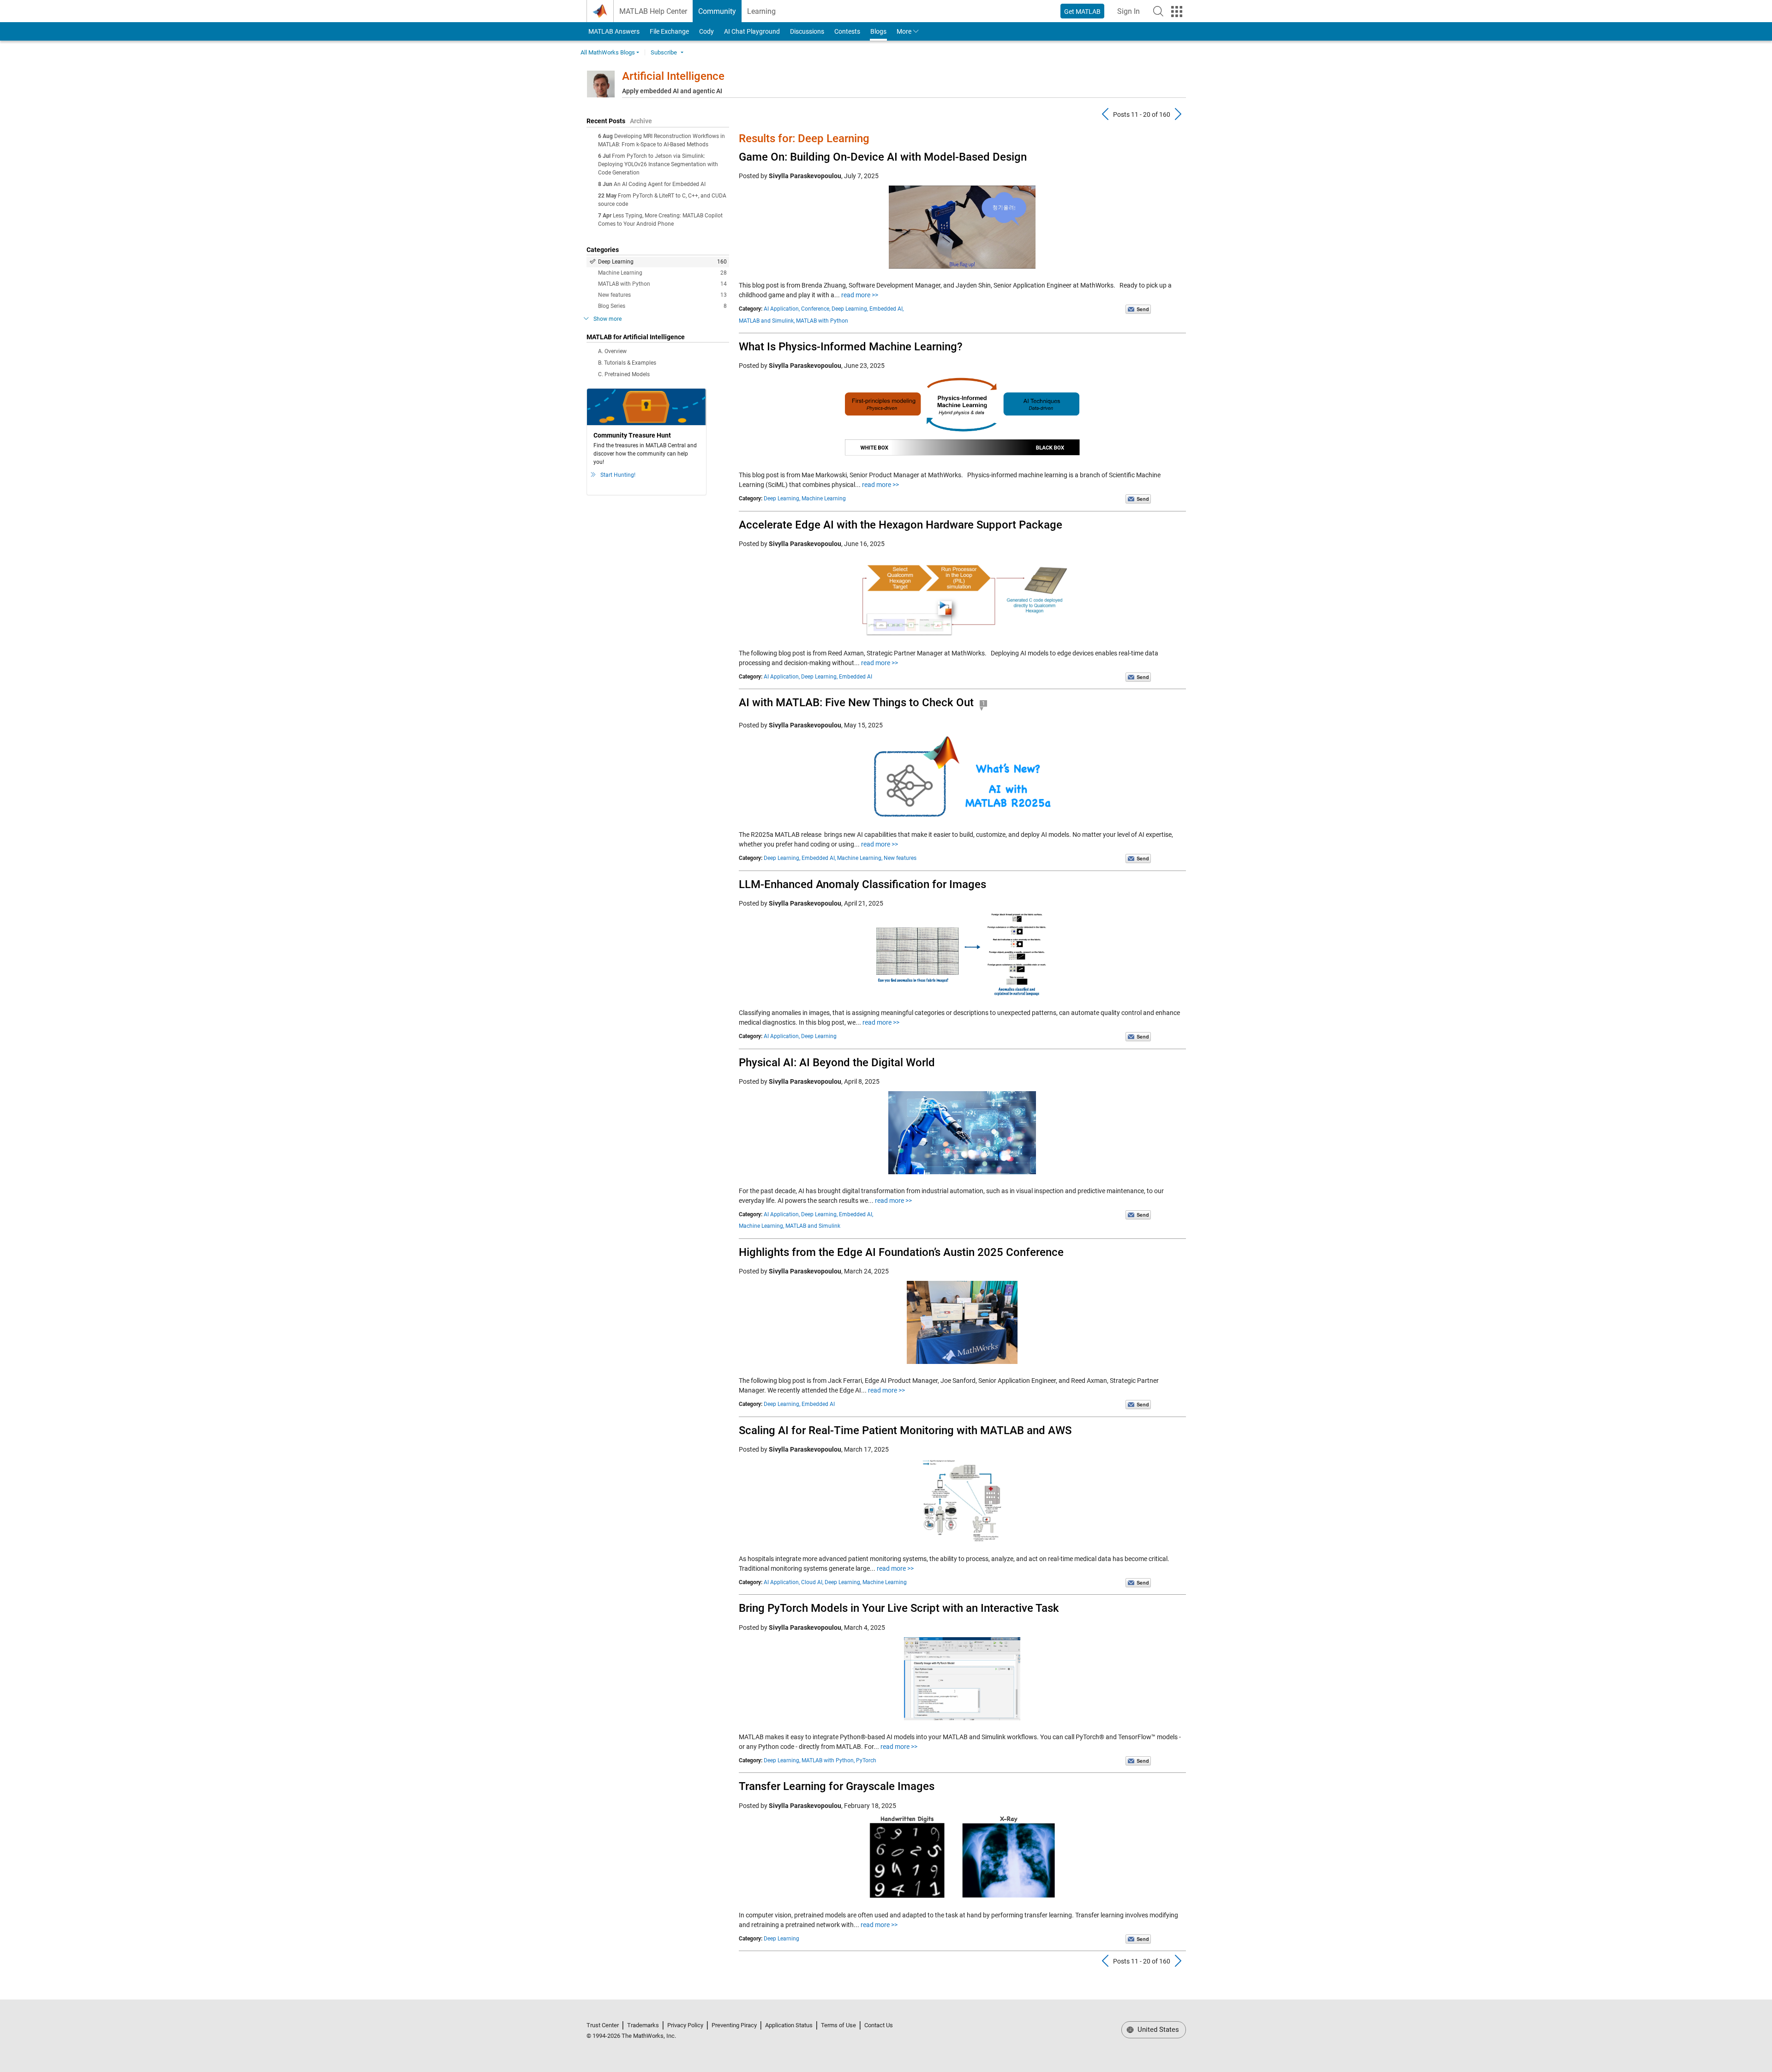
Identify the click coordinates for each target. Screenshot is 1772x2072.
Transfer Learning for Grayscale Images (837, 1786)
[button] (1158, 11)
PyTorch (866, 1760)
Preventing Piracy (734, 2025)
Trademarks (643, 2025)
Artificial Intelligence (673, 76)
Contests (847, 31)
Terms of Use (838, 2025)
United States (1157, 2030)
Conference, (816, 309)
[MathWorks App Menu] (1177, 12)
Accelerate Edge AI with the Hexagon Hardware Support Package (901, 525)
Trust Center (603, 2025)
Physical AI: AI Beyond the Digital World (837, 1063)
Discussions (807, 31)
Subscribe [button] (664, 52)
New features (662, 295)
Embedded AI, (886, 309)
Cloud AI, (812, 1582)
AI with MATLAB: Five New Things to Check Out (856, 703)
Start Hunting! (618, 475)
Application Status (789, 2025)
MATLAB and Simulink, (767, 321)
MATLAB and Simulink (813, 1226)
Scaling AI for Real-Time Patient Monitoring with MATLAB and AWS (905, 1430)
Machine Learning (662, 273)
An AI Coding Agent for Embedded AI (660, 184)
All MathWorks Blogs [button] (608, 52)
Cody (706, 31)
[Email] (1138, 309)
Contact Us (879, 2025)
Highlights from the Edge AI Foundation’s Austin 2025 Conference (901, 1252)
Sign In (1131, 14)
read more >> (860, 295)
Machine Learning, (860, 858)
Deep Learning (662, 262)
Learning (761, 11)
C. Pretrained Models (624, 374)
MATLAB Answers (613, 31)
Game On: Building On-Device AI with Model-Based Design (883, 157)
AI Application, (782, 309)
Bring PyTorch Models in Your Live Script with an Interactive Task (899, 1608)
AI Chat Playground (752, 31)
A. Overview (612, 351)
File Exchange (669, 31)
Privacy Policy (685, 2025)
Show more (608, 319)
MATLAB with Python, (828, 1760)
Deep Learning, (850, 309)
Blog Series (662, 306)
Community (717, 11)
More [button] (904, 31)
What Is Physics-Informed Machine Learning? (851, 347)
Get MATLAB (1082, 12)
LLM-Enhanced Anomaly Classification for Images (862, 884)
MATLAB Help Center (653, 11)
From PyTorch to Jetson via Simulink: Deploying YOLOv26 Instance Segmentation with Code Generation (658, 164)
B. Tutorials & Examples (627, 363)
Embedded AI (856, 677)
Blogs (878, 31)
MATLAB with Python (662, 284)
